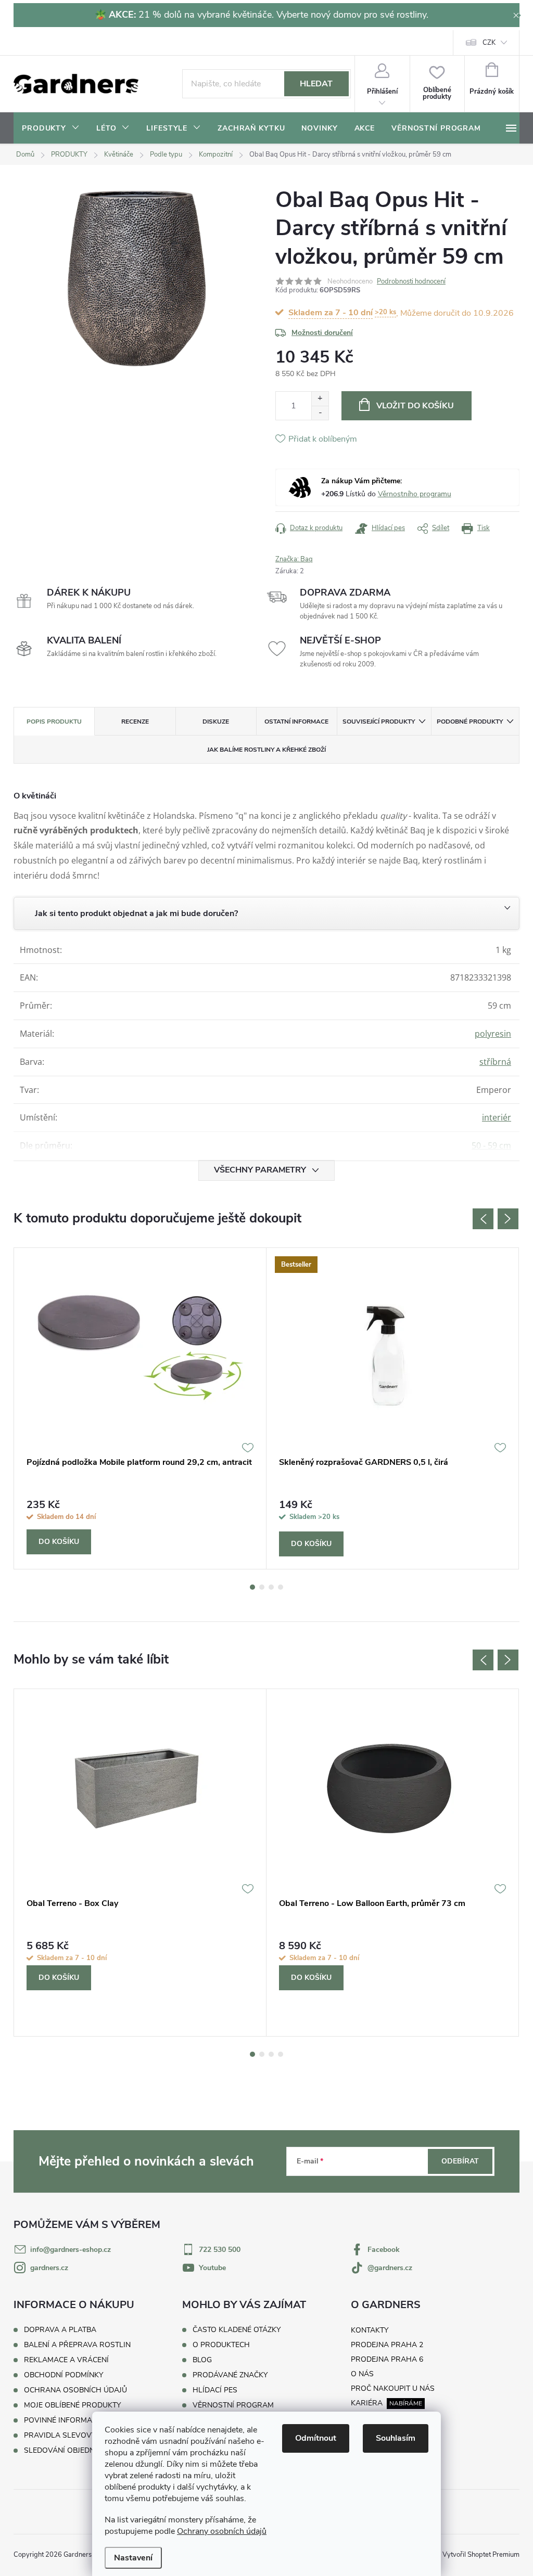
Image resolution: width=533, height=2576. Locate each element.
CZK (489, 43)
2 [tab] (262, 1587)
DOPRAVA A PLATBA (60, 2330)
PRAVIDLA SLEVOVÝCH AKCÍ (74, 2435)
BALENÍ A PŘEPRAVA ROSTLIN (77, 2345)
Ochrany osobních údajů (222, 2531)
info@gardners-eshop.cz (71, 2250)
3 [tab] (271, 1587)
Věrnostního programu (415, 494)
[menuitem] (51, 128)
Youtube (212, 2268)
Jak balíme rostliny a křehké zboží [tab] (266, 750)
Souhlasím (396, 2438)
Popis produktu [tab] (54, 722)
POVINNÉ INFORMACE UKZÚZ (75, 2420)
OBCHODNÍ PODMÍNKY (64, 2375)
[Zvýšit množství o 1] (320, 399)
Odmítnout (316, 2438)
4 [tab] (281, 1587)
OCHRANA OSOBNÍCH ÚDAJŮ (75, 2390)
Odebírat (460, 2161)
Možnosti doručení (322, 333)
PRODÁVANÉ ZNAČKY (230, 2375)
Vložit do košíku (415, 406)
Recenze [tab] (135, 722)
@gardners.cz (390, 2268)
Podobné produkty (470, 722)
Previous (483, 1219)
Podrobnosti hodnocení (411, 281)
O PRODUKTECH (221, 2345)
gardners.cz (49, 2268)
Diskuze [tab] (216, 722)
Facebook (384, 2250)
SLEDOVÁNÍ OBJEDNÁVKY (69, 2450)
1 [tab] (252, 1587)
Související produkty (379, 722)
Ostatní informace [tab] (296, 722)
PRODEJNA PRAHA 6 (387, 2359)
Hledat (316, 84)
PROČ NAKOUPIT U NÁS (393, 2388)
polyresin (493, 1034)
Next (508, 1219)
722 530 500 (220, 2250)
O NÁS (362, 2374)
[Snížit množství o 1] (320, 413)
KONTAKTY (370, 2330)
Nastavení (133, 2558)
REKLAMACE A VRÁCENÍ (66, 2360)
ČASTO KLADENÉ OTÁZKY (237, 2330)
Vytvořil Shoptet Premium (481, 2555)
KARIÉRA (367, 2403)
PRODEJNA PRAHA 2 (387, 2345)
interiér (497, 1117)
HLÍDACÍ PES (215, 2390)
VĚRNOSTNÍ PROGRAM (233, 2405)
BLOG (202, 2360)
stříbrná (495, 1062)
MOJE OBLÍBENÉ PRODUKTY (72, 2405)
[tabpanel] (140, 1408)
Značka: (294, 559)
